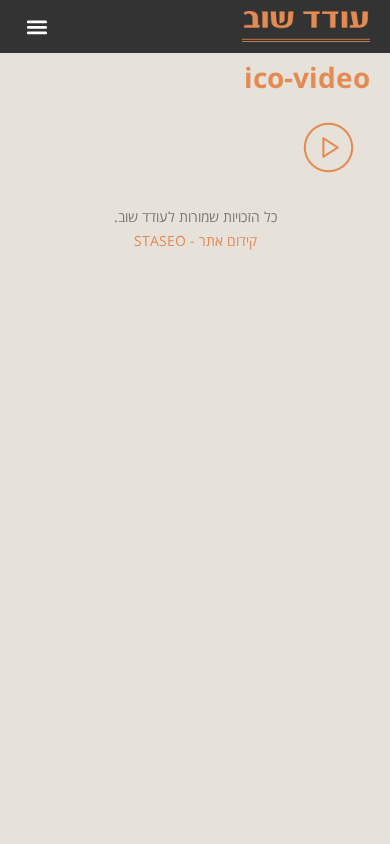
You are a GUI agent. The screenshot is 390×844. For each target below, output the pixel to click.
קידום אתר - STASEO (195, 240)
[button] (36, 26)
